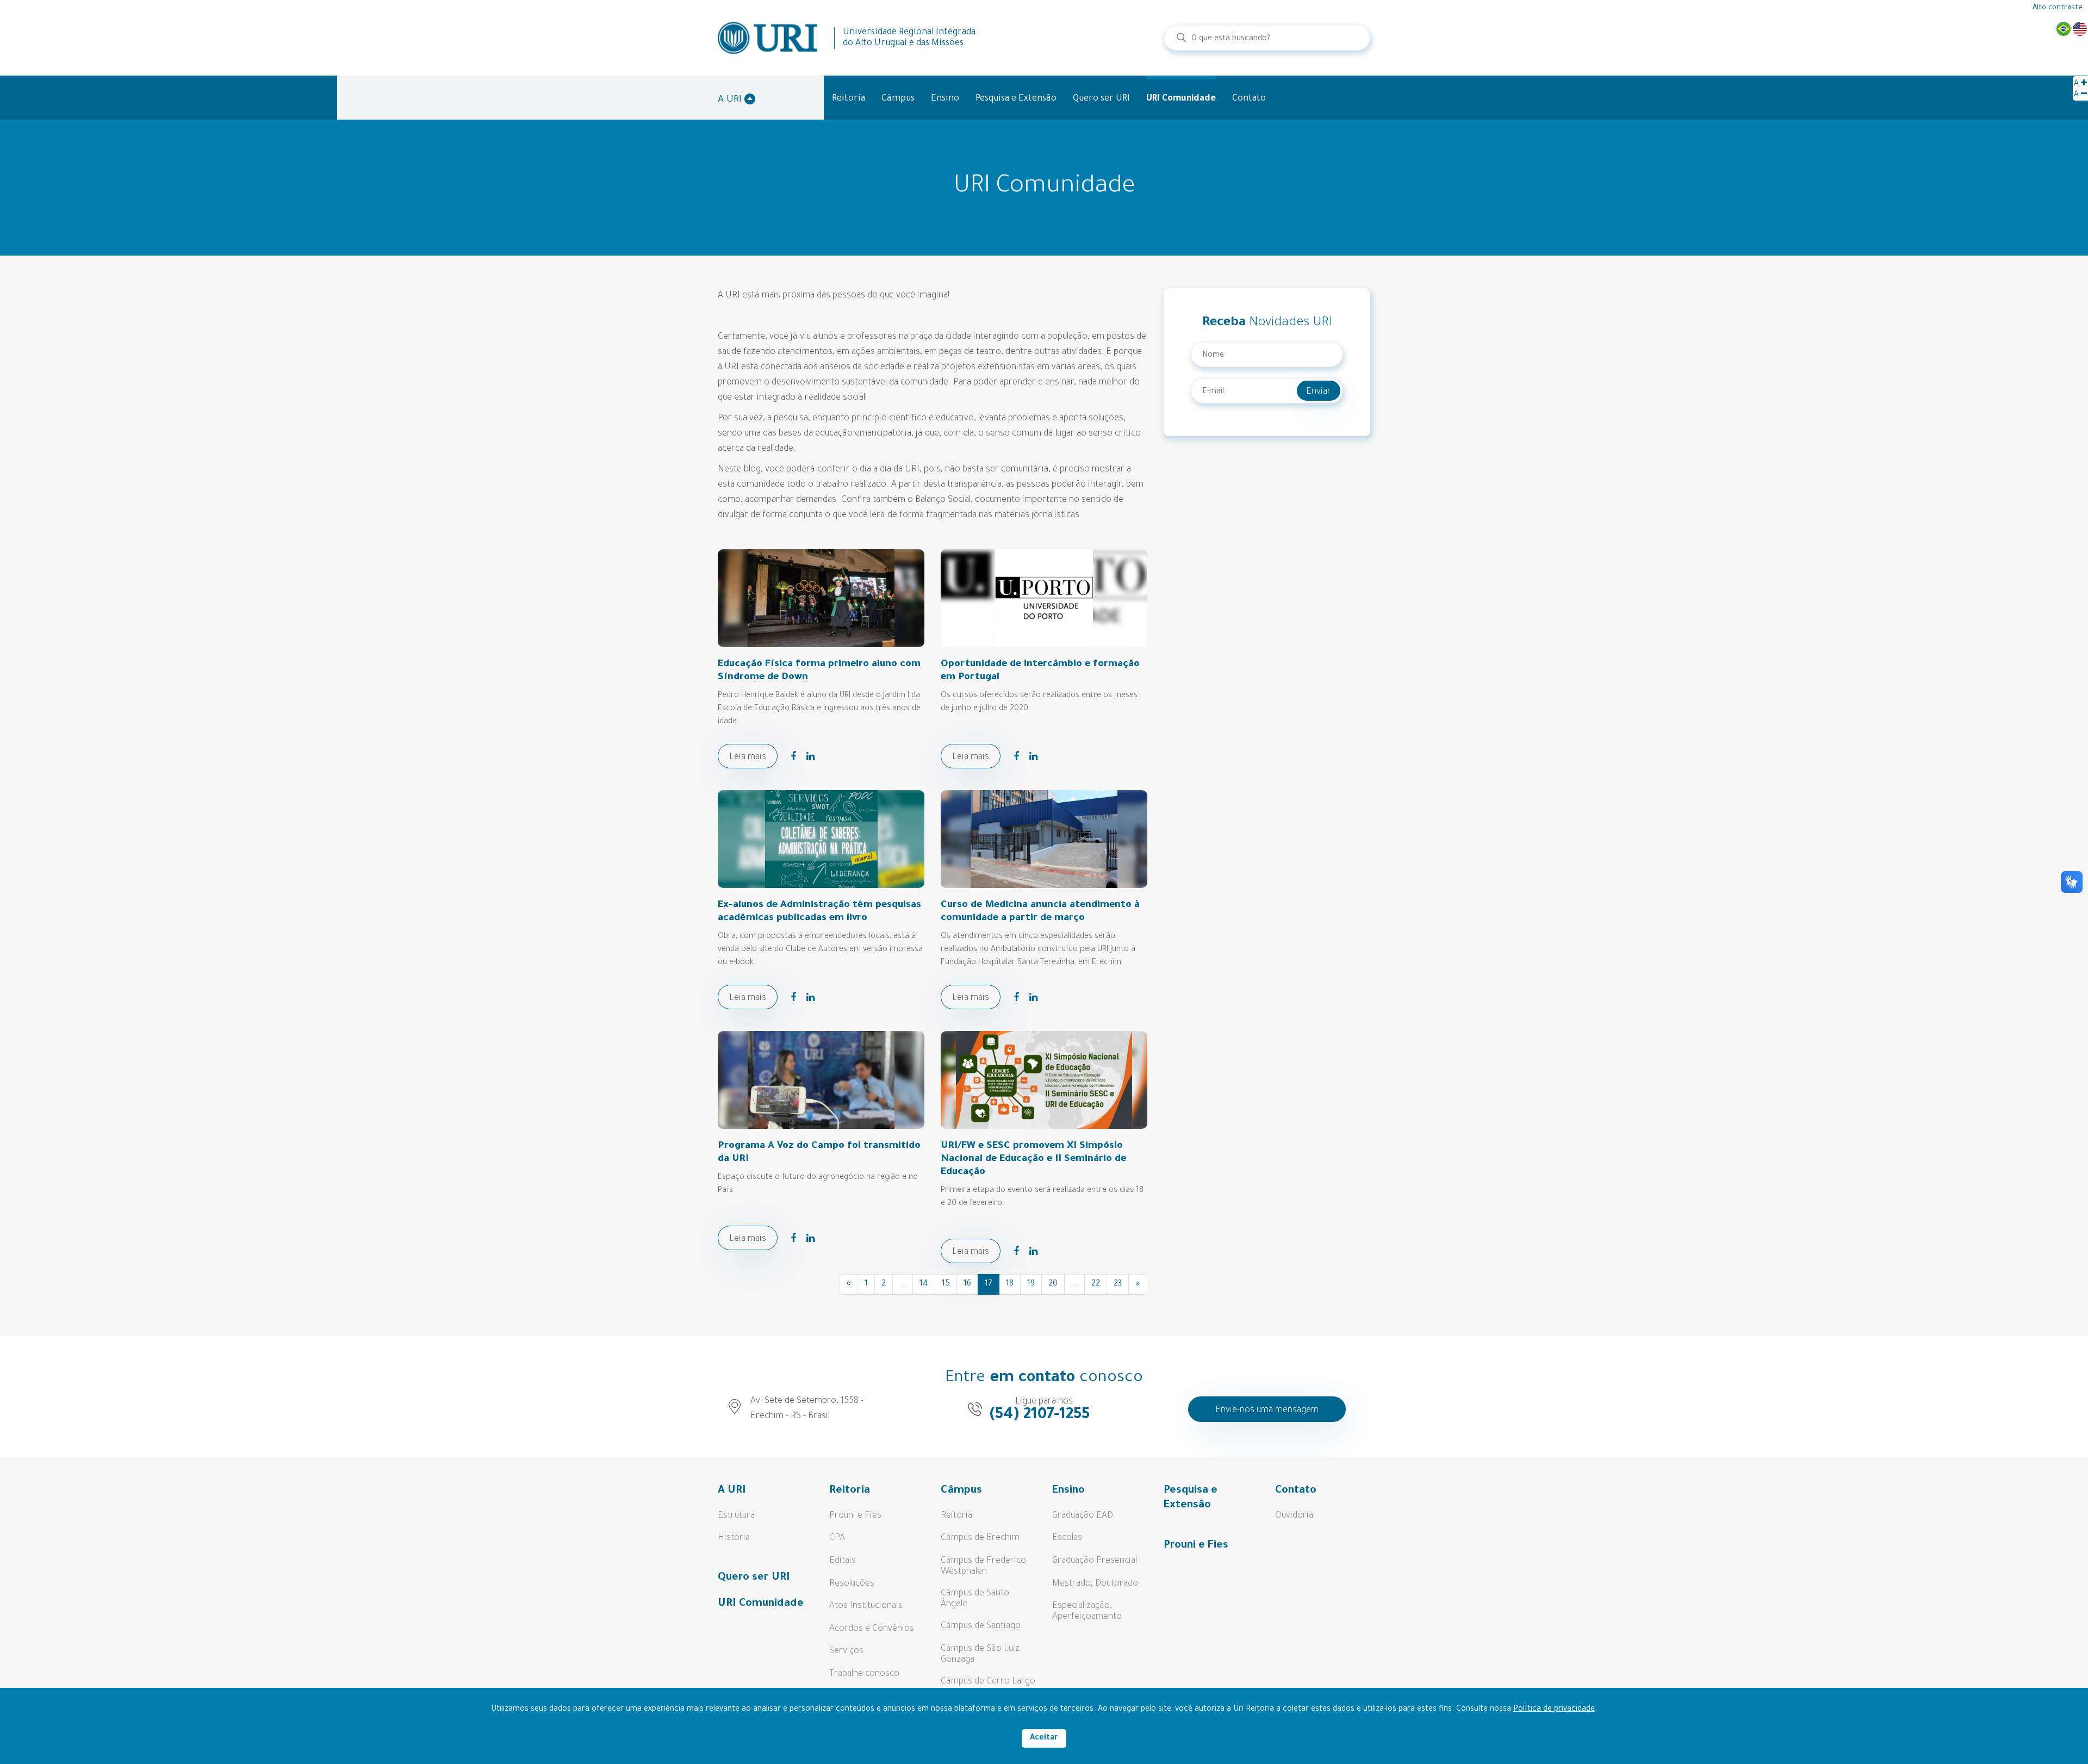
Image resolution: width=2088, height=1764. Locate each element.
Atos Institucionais (866, 1606)
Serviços (846, 1651)
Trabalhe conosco (864, 1674)
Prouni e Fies (855, 1516)
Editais (843, 1561)
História (734, 1538)
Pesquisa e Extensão (1016, 99)
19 (1031, 1284)
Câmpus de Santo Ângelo (975, 1599)
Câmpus (898, 99)
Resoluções (852, 1584)
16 (967, 1284)
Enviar (1319, 392)
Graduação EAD (1083, 1516)
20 (1053, 1284)
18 (1010, 1284)
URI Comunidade (1181, 99)
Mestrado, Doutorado (1095, 1584)
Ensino (945, 99)
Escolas (1067, 1538)
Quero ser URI (1101, 99)
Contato (1249, 99)
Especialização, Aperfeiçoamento (1087, 1612)
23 (1118, 1284)
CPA (837, 1538)
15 (946, 1284)
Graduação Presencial (1095, 1561)
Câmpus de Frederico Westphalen (983, 1567)
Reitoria (849, 99)
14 (924, 1284)
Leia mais (748, 757)
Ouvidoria (1294, 1516)
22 (1096, 1284)
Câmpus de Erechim (980, 1538)
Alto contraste (2058, 8)
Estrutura (736, 1516)
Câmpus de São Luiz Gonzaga (980, 1655)
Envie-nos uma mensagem (1267, 1411)
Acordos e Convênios (872, 1629)
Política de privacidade (1554, 1710)
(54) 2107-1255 (1040, 1415)
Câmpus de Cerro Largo (988, 1682)
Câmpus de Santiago (981, 1626)
